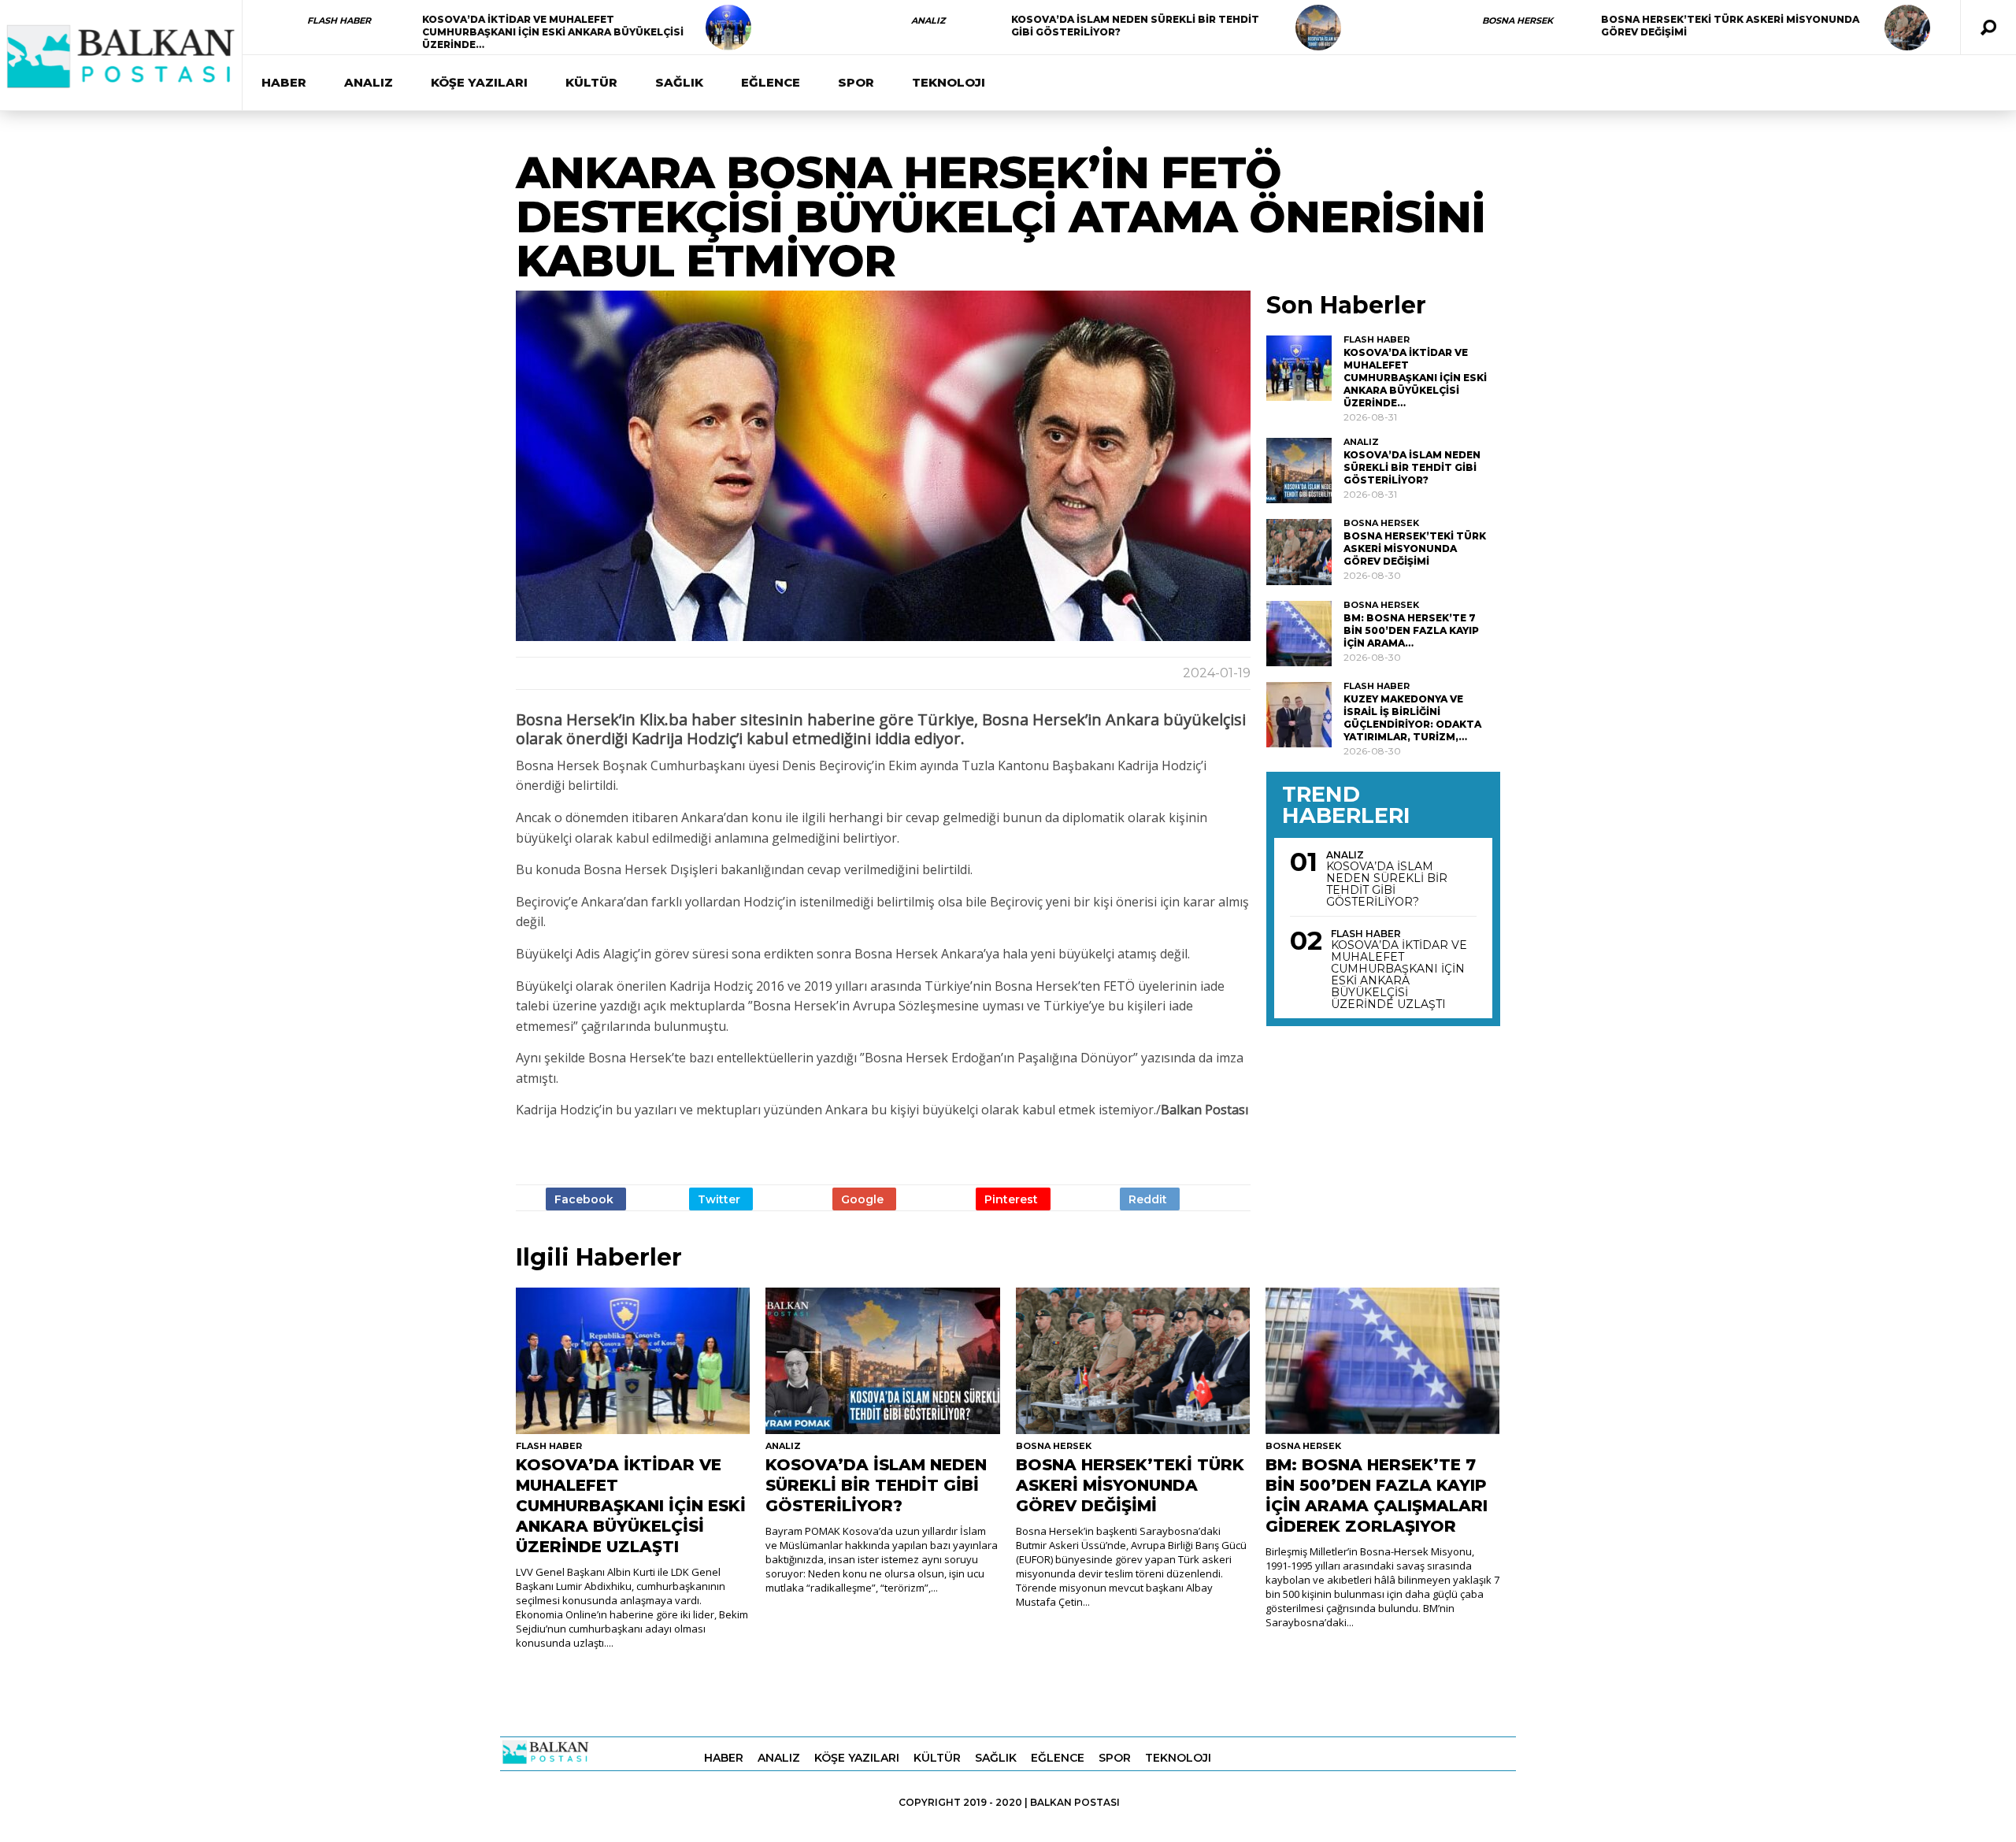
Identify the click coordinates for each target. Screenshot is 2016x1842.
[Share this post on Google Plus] (864, 1199)
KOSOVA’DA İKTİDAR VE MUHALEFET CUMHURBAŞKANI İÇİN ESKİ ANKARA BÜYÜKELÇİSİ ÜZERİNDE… (553, 32)
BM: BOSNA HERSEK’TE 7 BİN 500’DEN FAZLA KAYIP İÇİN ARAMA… (1411, 630)
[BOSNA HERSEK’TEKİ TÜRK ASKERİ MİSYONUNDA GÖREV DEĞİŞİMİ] (1907, 28)
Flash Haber (339, 20)
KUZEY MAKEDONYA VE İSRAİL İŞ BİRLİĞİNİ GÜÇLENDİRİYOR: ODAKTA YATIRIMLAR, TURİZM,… (1412, 718)
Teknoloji (949, 82)
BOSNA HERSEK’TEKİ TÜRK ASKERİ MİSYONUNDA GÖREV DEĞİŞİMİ (1415, 549)
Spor (856, 82)
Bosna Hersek (1518, 20)
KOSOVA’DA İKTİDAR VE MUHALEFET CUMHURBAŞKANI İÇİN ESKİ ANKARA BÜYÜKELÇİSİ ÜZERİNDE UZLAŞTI (1399, 975)
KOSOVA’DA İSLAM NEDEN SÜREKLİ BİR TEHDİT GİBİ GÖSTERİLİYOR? (1412, 467)
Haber (284, 82)
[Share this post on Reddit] (1150, 1199)
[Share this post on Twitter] (721, 1199)
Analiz (928, 20)
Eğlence (771, 82)
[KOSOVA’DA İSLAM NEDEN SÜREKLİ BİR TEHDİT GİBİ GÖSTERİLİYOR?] (1318, 28)
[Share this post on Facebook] (586, 1199)
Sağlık (679, 82)
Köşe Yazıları (479, 82)
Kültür (591, 82)
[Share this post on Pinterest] (1013, 1199)
